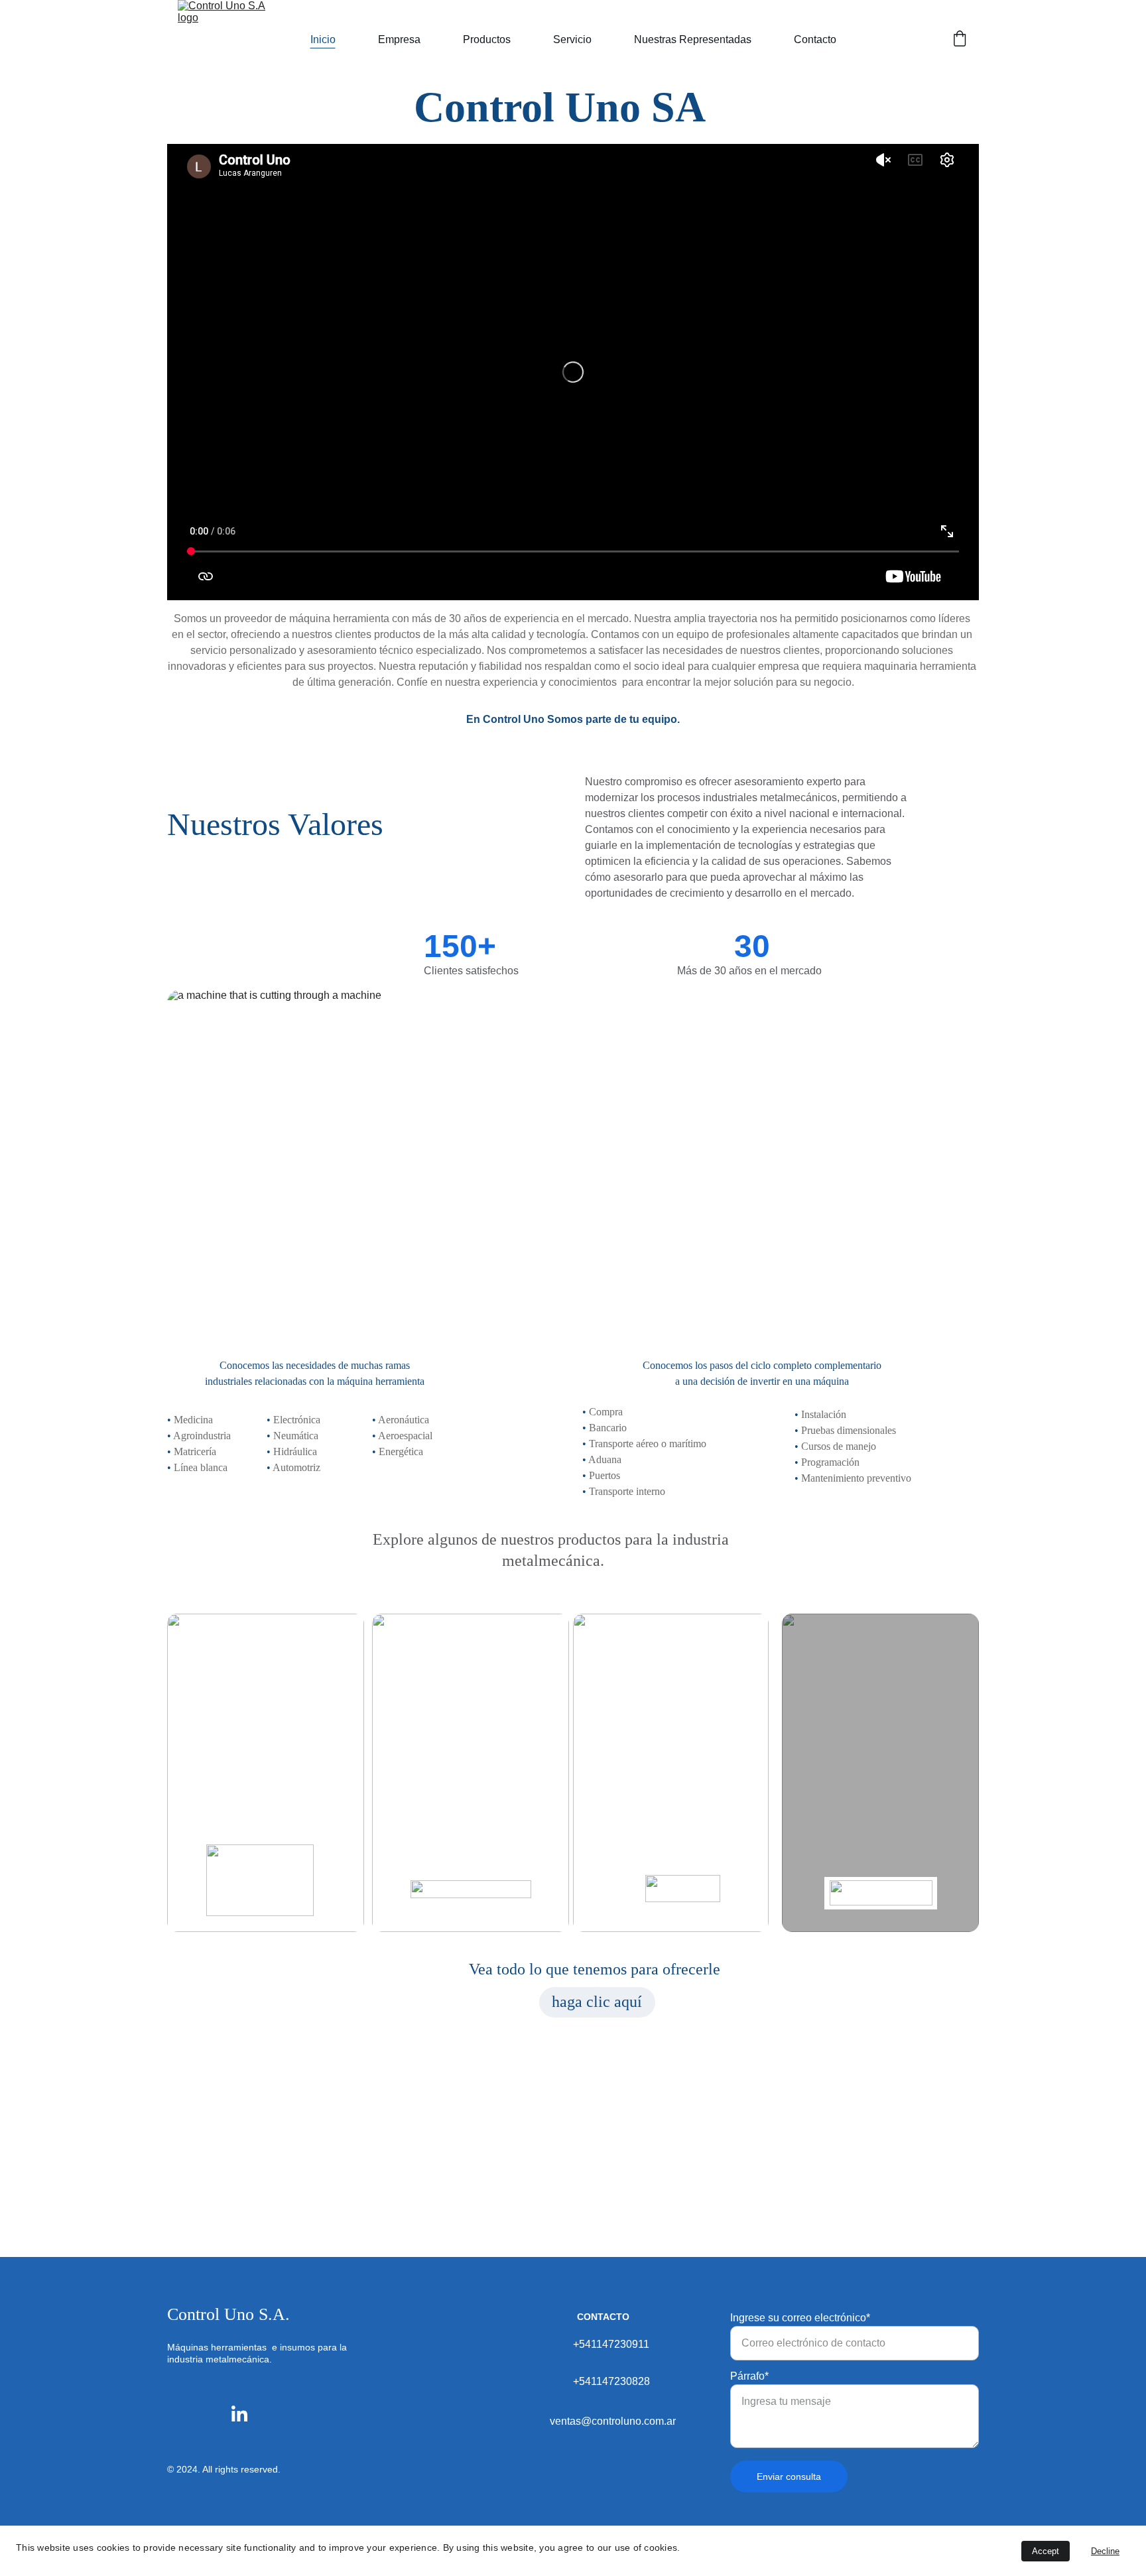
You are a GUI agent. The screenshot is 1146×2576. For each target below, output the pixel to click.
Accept (1046, 2551)
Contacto (815, 39)
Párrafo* (749, 2376)
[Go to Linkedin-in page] (239, 2414)
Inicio (323, 39)
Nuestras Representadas (693, 39)
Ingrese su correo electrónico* (800, 2318)
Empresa (399, 39)
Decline (1105, 2551)
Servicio (572, 39)
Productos (487, 39)
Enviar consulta (789, 2477)
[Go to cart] (960, 40)
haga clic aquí (597, 2002)
